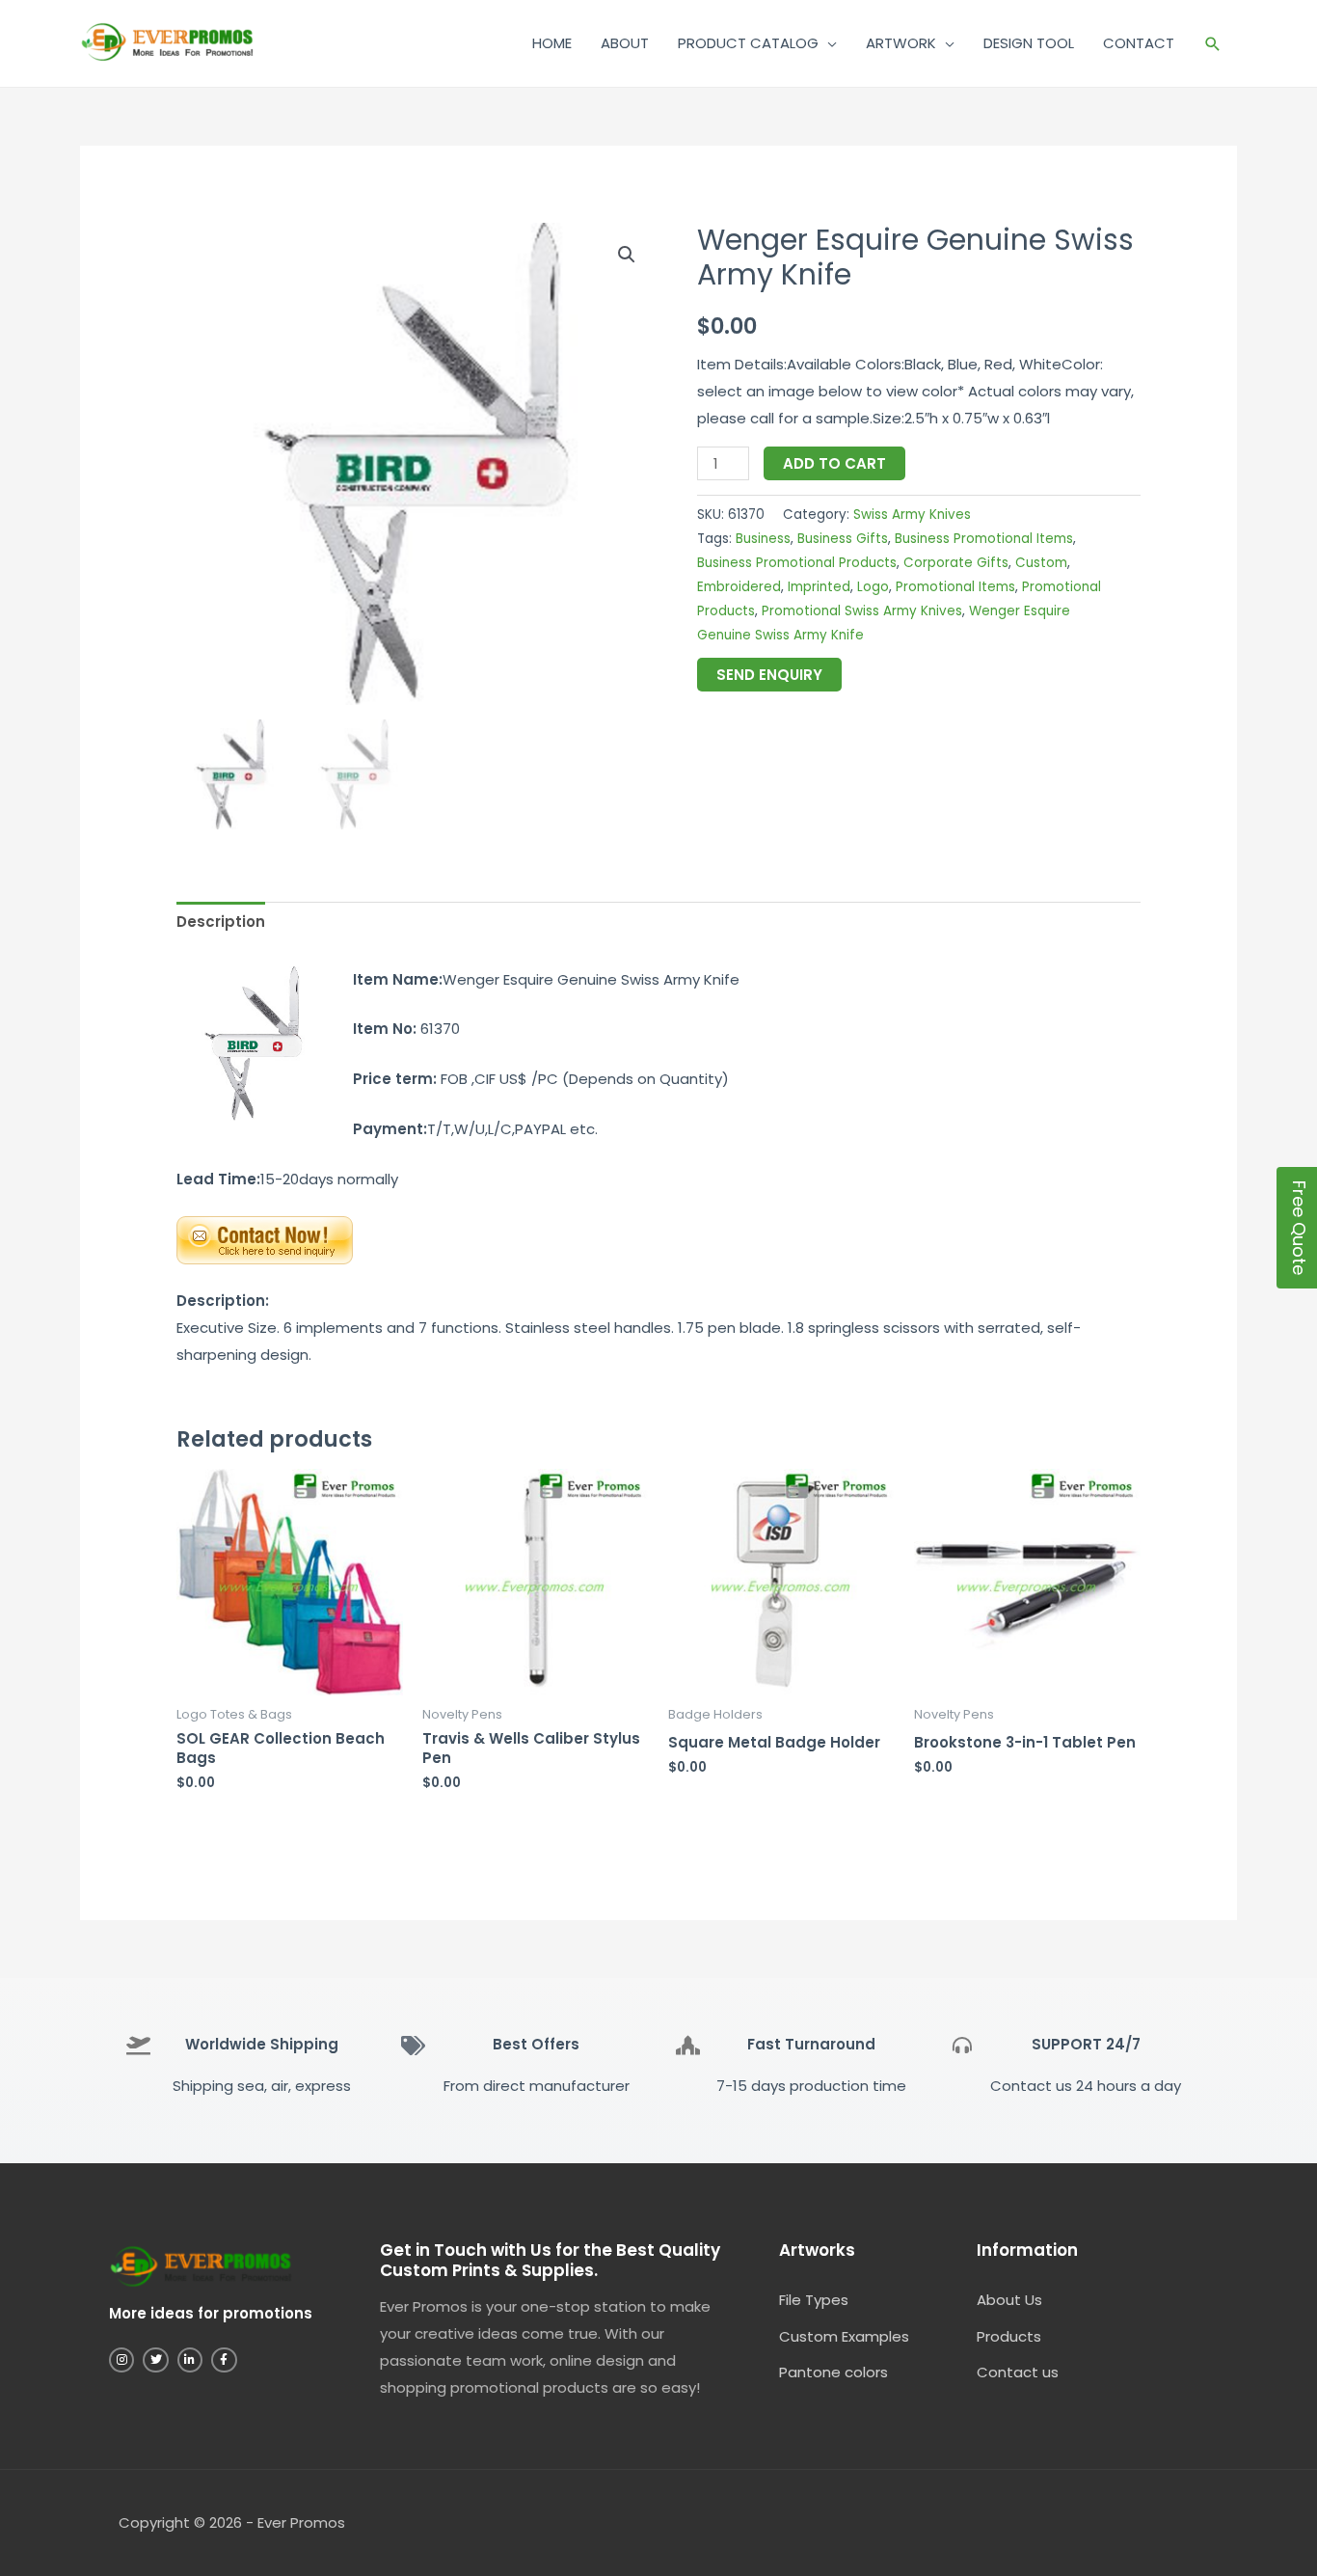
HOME (552, 43)
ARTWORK (901, 43)
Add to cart (834, 463)
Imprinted (819, 587)
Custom (1041, 563)
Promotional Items (955, 587)
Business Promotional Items (984, 539)
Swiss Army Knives (912, 515)
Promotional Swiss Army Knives (862, 611)
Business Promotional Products (797, 563)
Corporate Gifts (956, 563)
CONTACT (1139, 43)
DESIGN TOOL (1029, 43)
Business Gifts (843, 539)
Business (763, 539)
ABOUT (625, 43)
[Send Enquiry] (265, 1239)
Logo (873, 587)
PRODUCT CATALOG (748, 43)
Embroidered (739, 587)
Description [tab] (221, 922)
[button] (1213, 44)
